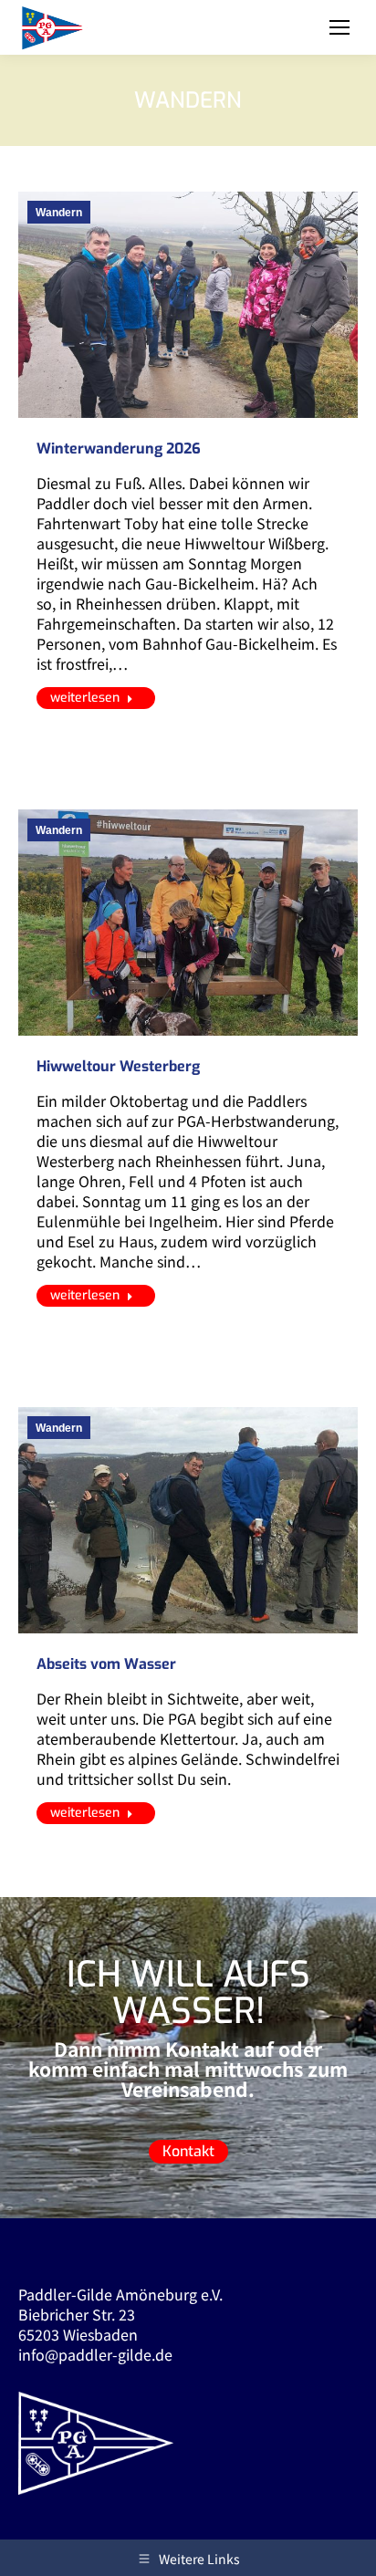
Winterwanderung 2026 (119, 448)
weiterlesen (85, 698)
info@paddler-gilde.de (95, 2354)
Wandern (59, 213)
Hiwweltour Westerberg (118, 1066)
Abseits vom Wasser (106, 1664)
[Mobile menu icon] (339, 27)
